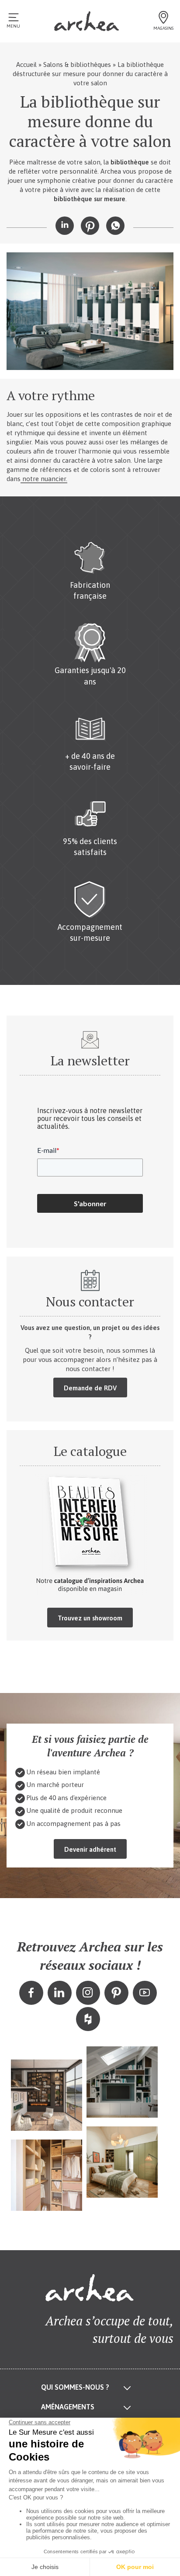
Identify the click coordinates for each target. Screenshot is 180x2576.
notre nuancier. (44, 479)
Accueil (26, 65)
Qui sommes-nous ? (75, 2387)
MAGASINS (163, 28)
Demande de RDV (90, 1388)
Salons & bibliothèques (77, 65)
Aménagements (68, 2407)
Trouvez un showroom (90, 1618)
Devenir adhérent (90, 1849)
